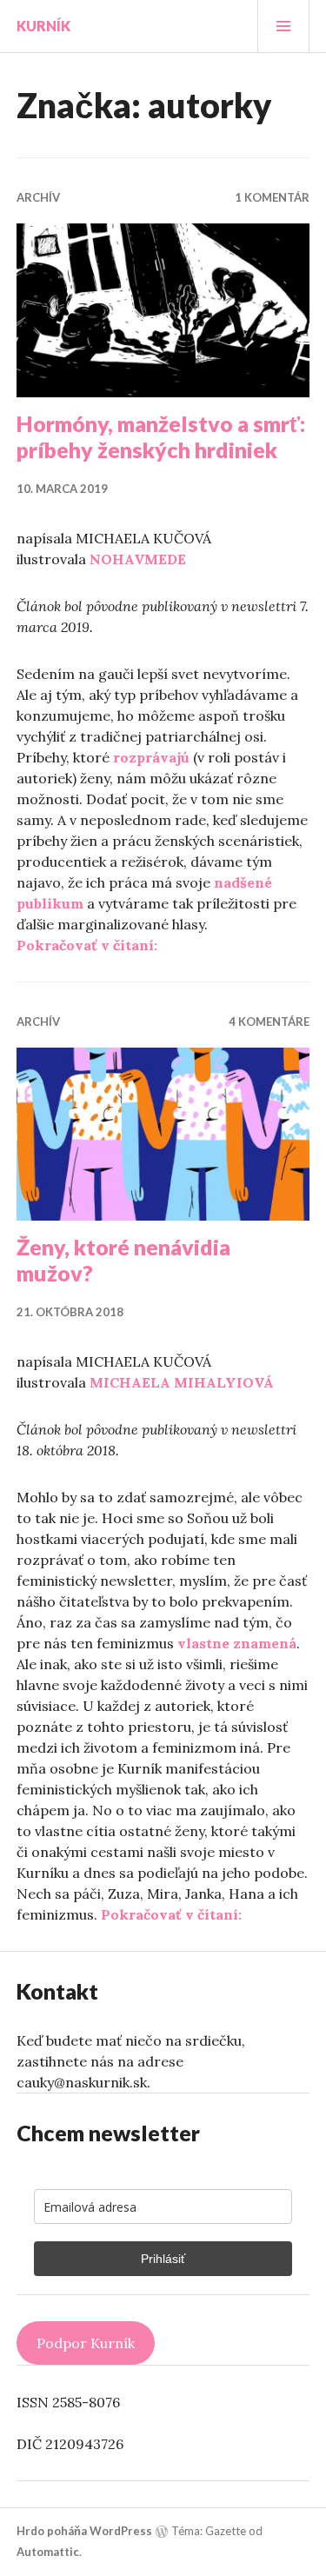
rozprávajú (151, 757)
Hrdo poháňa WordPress (84, 2531)
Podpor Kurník (86, 2343)
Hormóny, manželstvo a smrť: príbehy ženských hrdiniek (161, 436)
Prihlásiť (163, 2259)
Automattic (48, 2552)
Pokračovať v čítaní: (87, 945)
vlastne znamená (237, 1643)
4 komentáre (269, 1022)
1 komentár (272, 197)
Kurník (43, 26)
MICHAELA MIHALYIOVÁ (182, 1382)
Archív (38, 197)
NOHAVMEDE (138, 559)
